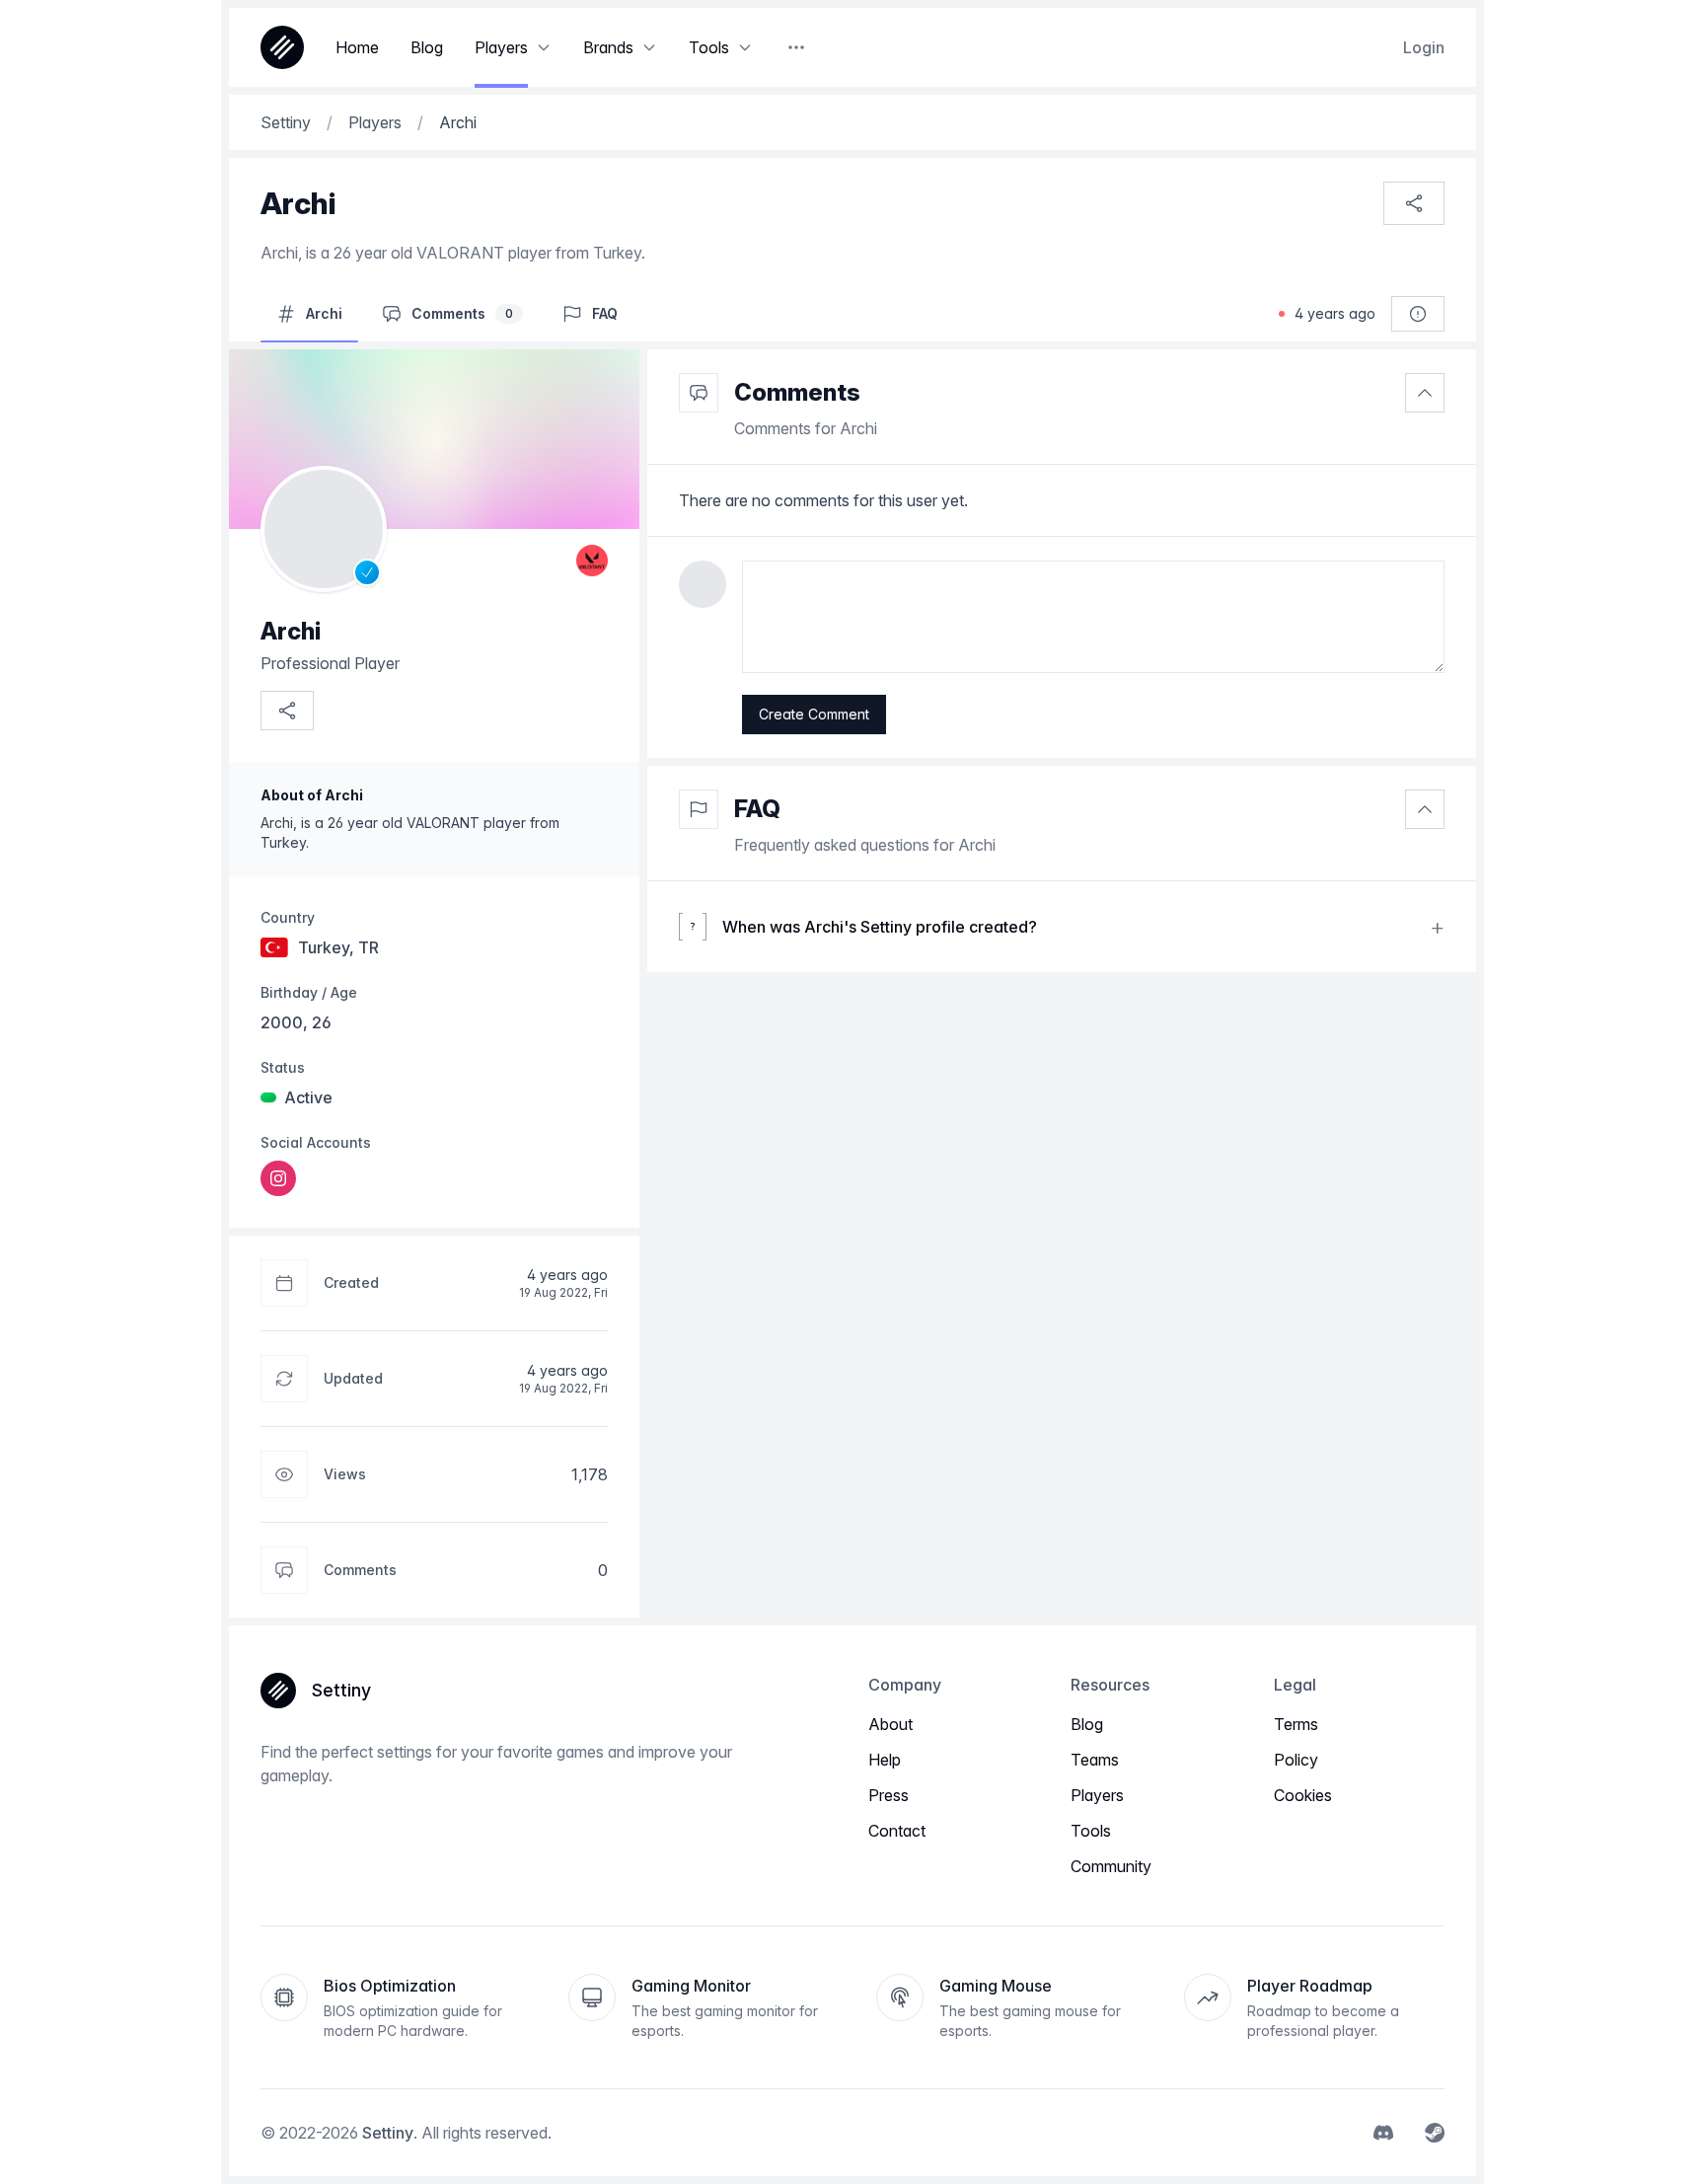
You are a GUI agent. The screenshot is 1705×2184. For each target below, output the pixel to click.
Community (1111, 1866)
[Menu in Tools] (745, 47)
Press (889, 1795)
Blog (1087, 1724)
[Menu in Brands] (649, 47)
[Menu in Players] (544, 47)
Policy (1296, 1760)
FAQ (757, 809)
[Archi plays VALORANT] (592, 561)
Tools (1091, 1831)
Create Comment (814, 714)
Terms (1296, 1724)
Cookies (1303, 1795)
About (890, 1724)
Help (885, 1760)
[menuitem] (278, 1178)
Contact (897, 1831)
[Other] (796, 47)
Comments (797, 392)
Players (1097, 1795)
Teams (1095, 1760)
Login (1424, 47)
